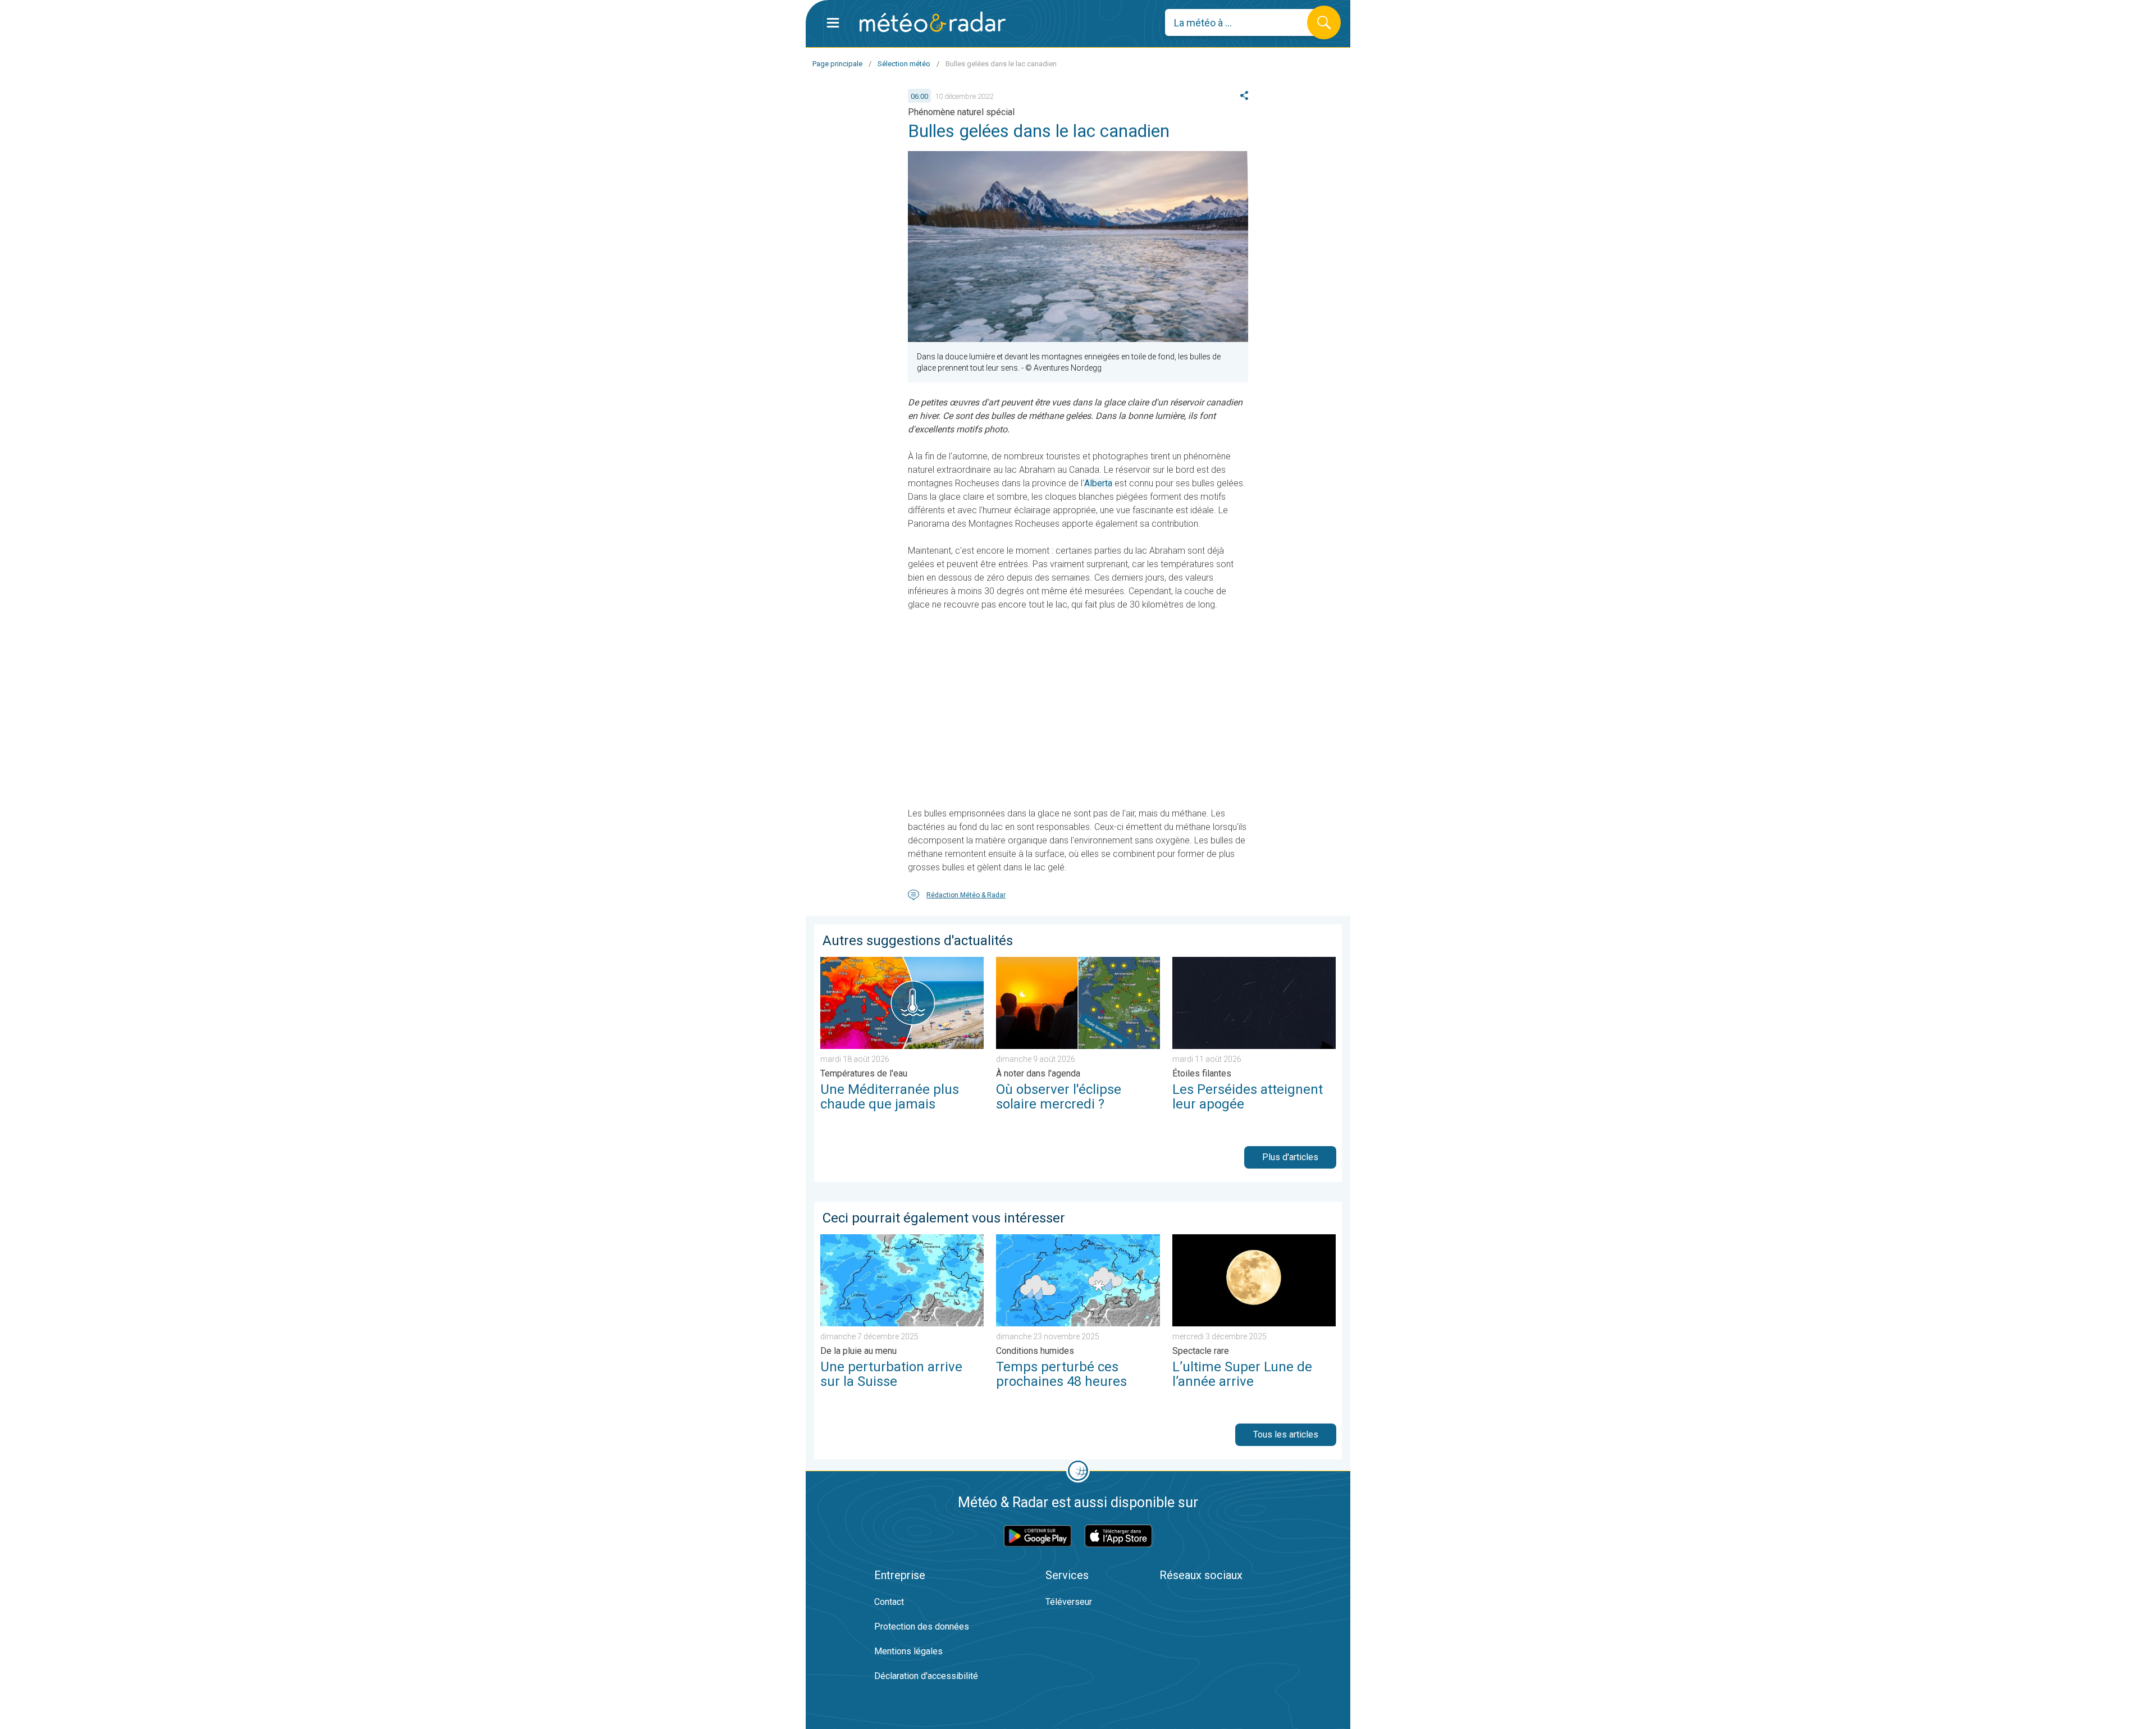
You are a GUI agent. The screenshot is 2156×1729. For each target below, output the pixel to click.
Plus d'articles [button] (1290, 1157)
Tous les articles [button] (1286, 1434)
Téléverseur (1069, 1602)
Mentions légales (908, 1651)
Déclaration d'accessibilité (926, 1676)
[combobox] (1244, 22)
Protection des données (922, 1627)
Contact (889, 1602)
